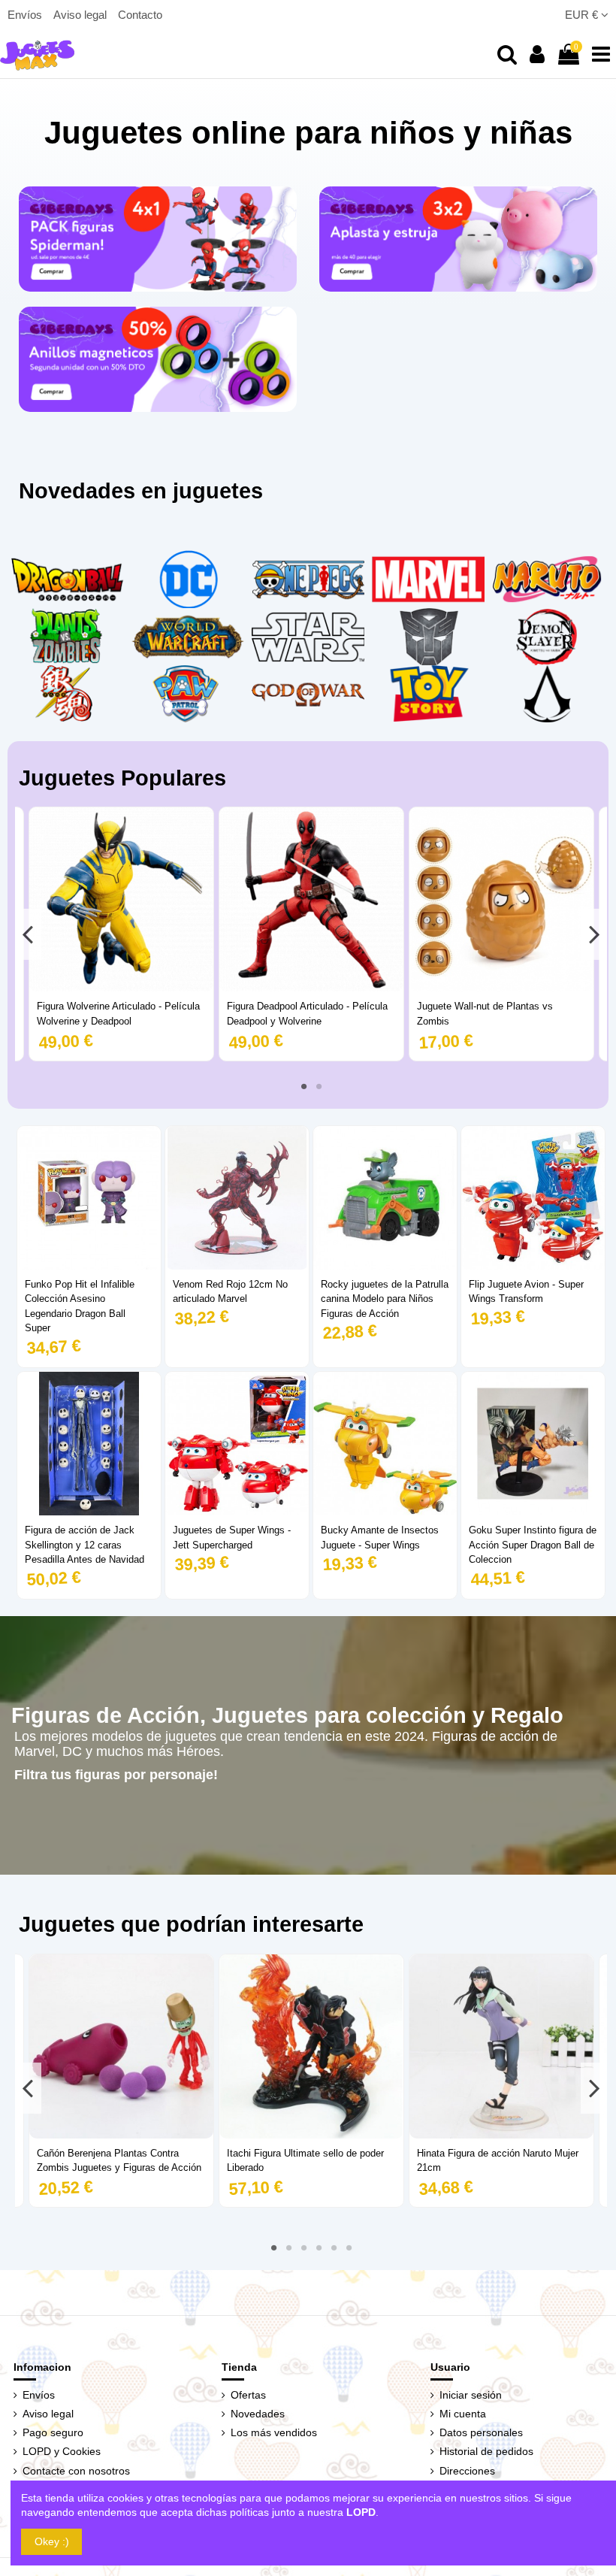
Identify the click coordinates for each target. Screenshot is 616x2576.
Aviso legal (82, 15)
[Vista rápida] (121, 986)
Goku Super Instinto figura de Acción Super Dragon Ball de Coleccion (533, 1545)
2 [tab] (319, 1086)
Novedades (258, 2414)
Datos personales (481, 2432)
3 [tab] (303, 2248)
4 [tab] (319, 2248)
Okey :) (52, 2541)
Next (594, 934)
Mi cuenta (463, 2414)
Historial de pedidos (486, 2451)
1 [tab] (303, 1086)
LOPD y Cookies (62, 2451)
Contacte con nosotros (76, 2471)
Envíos (26, 15)
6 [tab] (349, 2248)
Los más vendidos (274, 2432)
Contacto (140, 15)
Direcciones (467, 2471)
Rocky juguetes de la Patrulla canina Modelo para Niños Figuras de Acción (385, 1299)
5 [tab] (334, 2248)
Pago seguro (53, 2432)
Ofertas (248, 2395)
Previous (28, 934)
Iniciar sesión (471, 2395)
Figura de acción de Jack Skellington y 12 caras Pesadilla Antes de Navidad (85, 1545)
